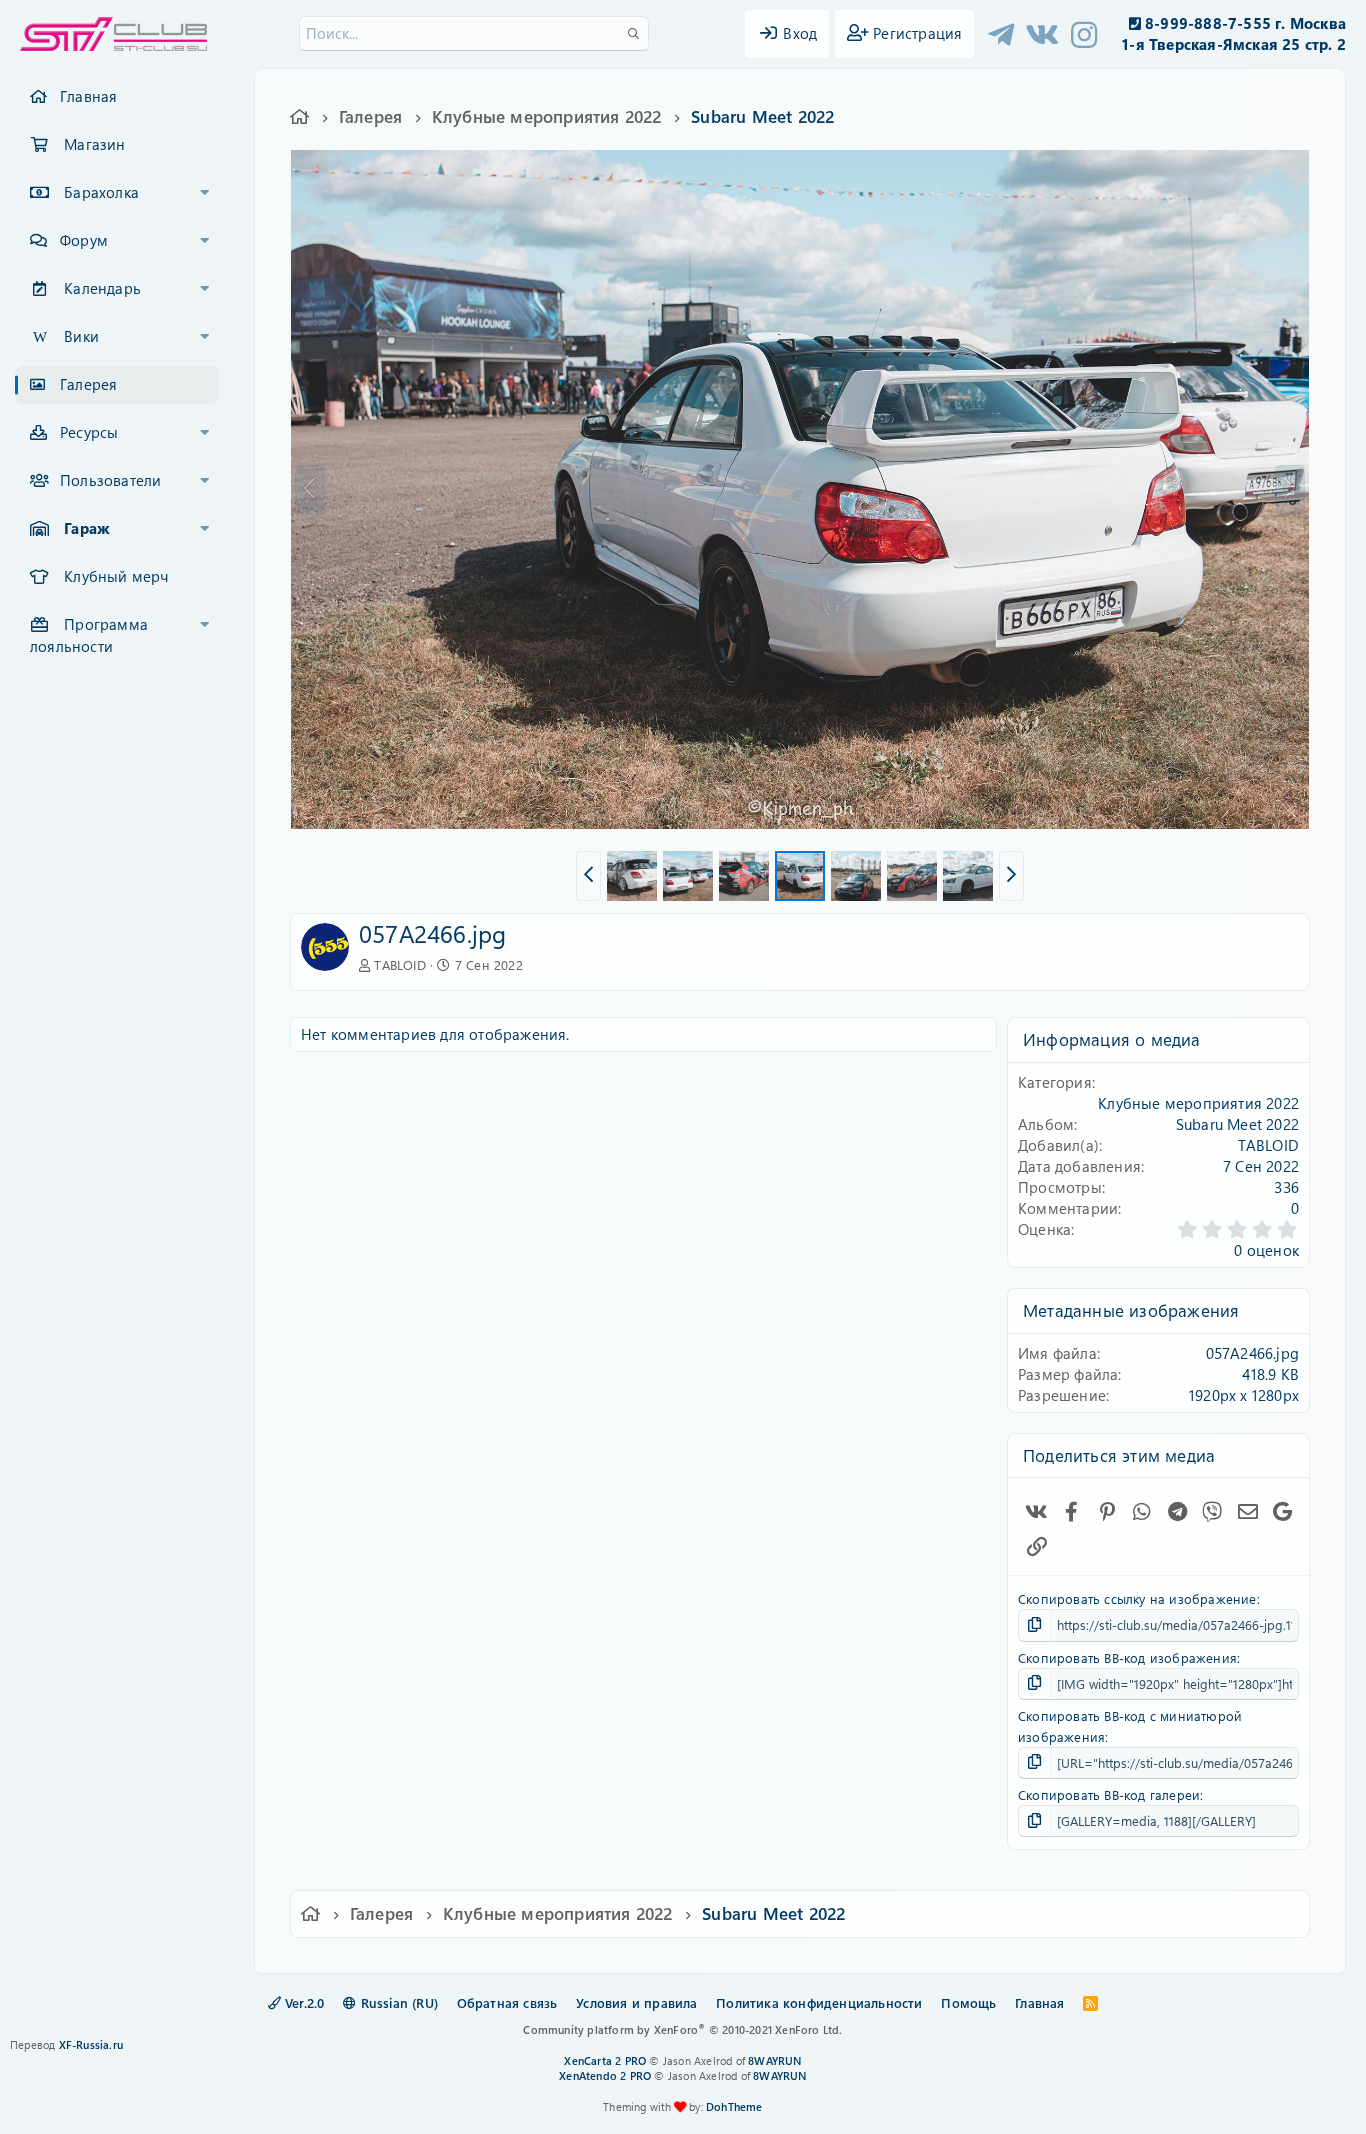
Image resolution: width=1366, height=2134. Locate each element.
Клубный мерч (116, 576)
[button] (205, 193)
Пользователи (110, 480)
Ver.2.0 (303, 2002)
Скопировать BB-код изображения (1127, 1657)
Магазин (94, 144)
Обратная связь (507, 2002)
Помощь (968, 2002)
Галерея (88, 384)
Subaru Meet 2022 (1237, 1124)
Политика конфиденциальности (819, 2002)
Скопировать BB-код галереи (1109, 1794)
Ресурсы (89, 432)
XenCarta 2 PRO (605, 2060)
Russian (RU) (397, 2002)
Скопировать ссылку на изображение (1137, 1598)
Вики (81, 336)
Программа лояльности (89, 635)
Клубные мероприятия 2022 (1198, 1103)
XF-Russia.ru (91, 2044)
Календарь (102, 288)
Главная (88, 96)
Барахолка (101, 192)
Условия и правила (636, 2002)
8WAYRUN (774, 2060)
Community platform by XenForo (682, 2029)
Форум (84, 240)
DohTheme (734, 2106)
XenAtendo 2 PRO (605, 2075)
